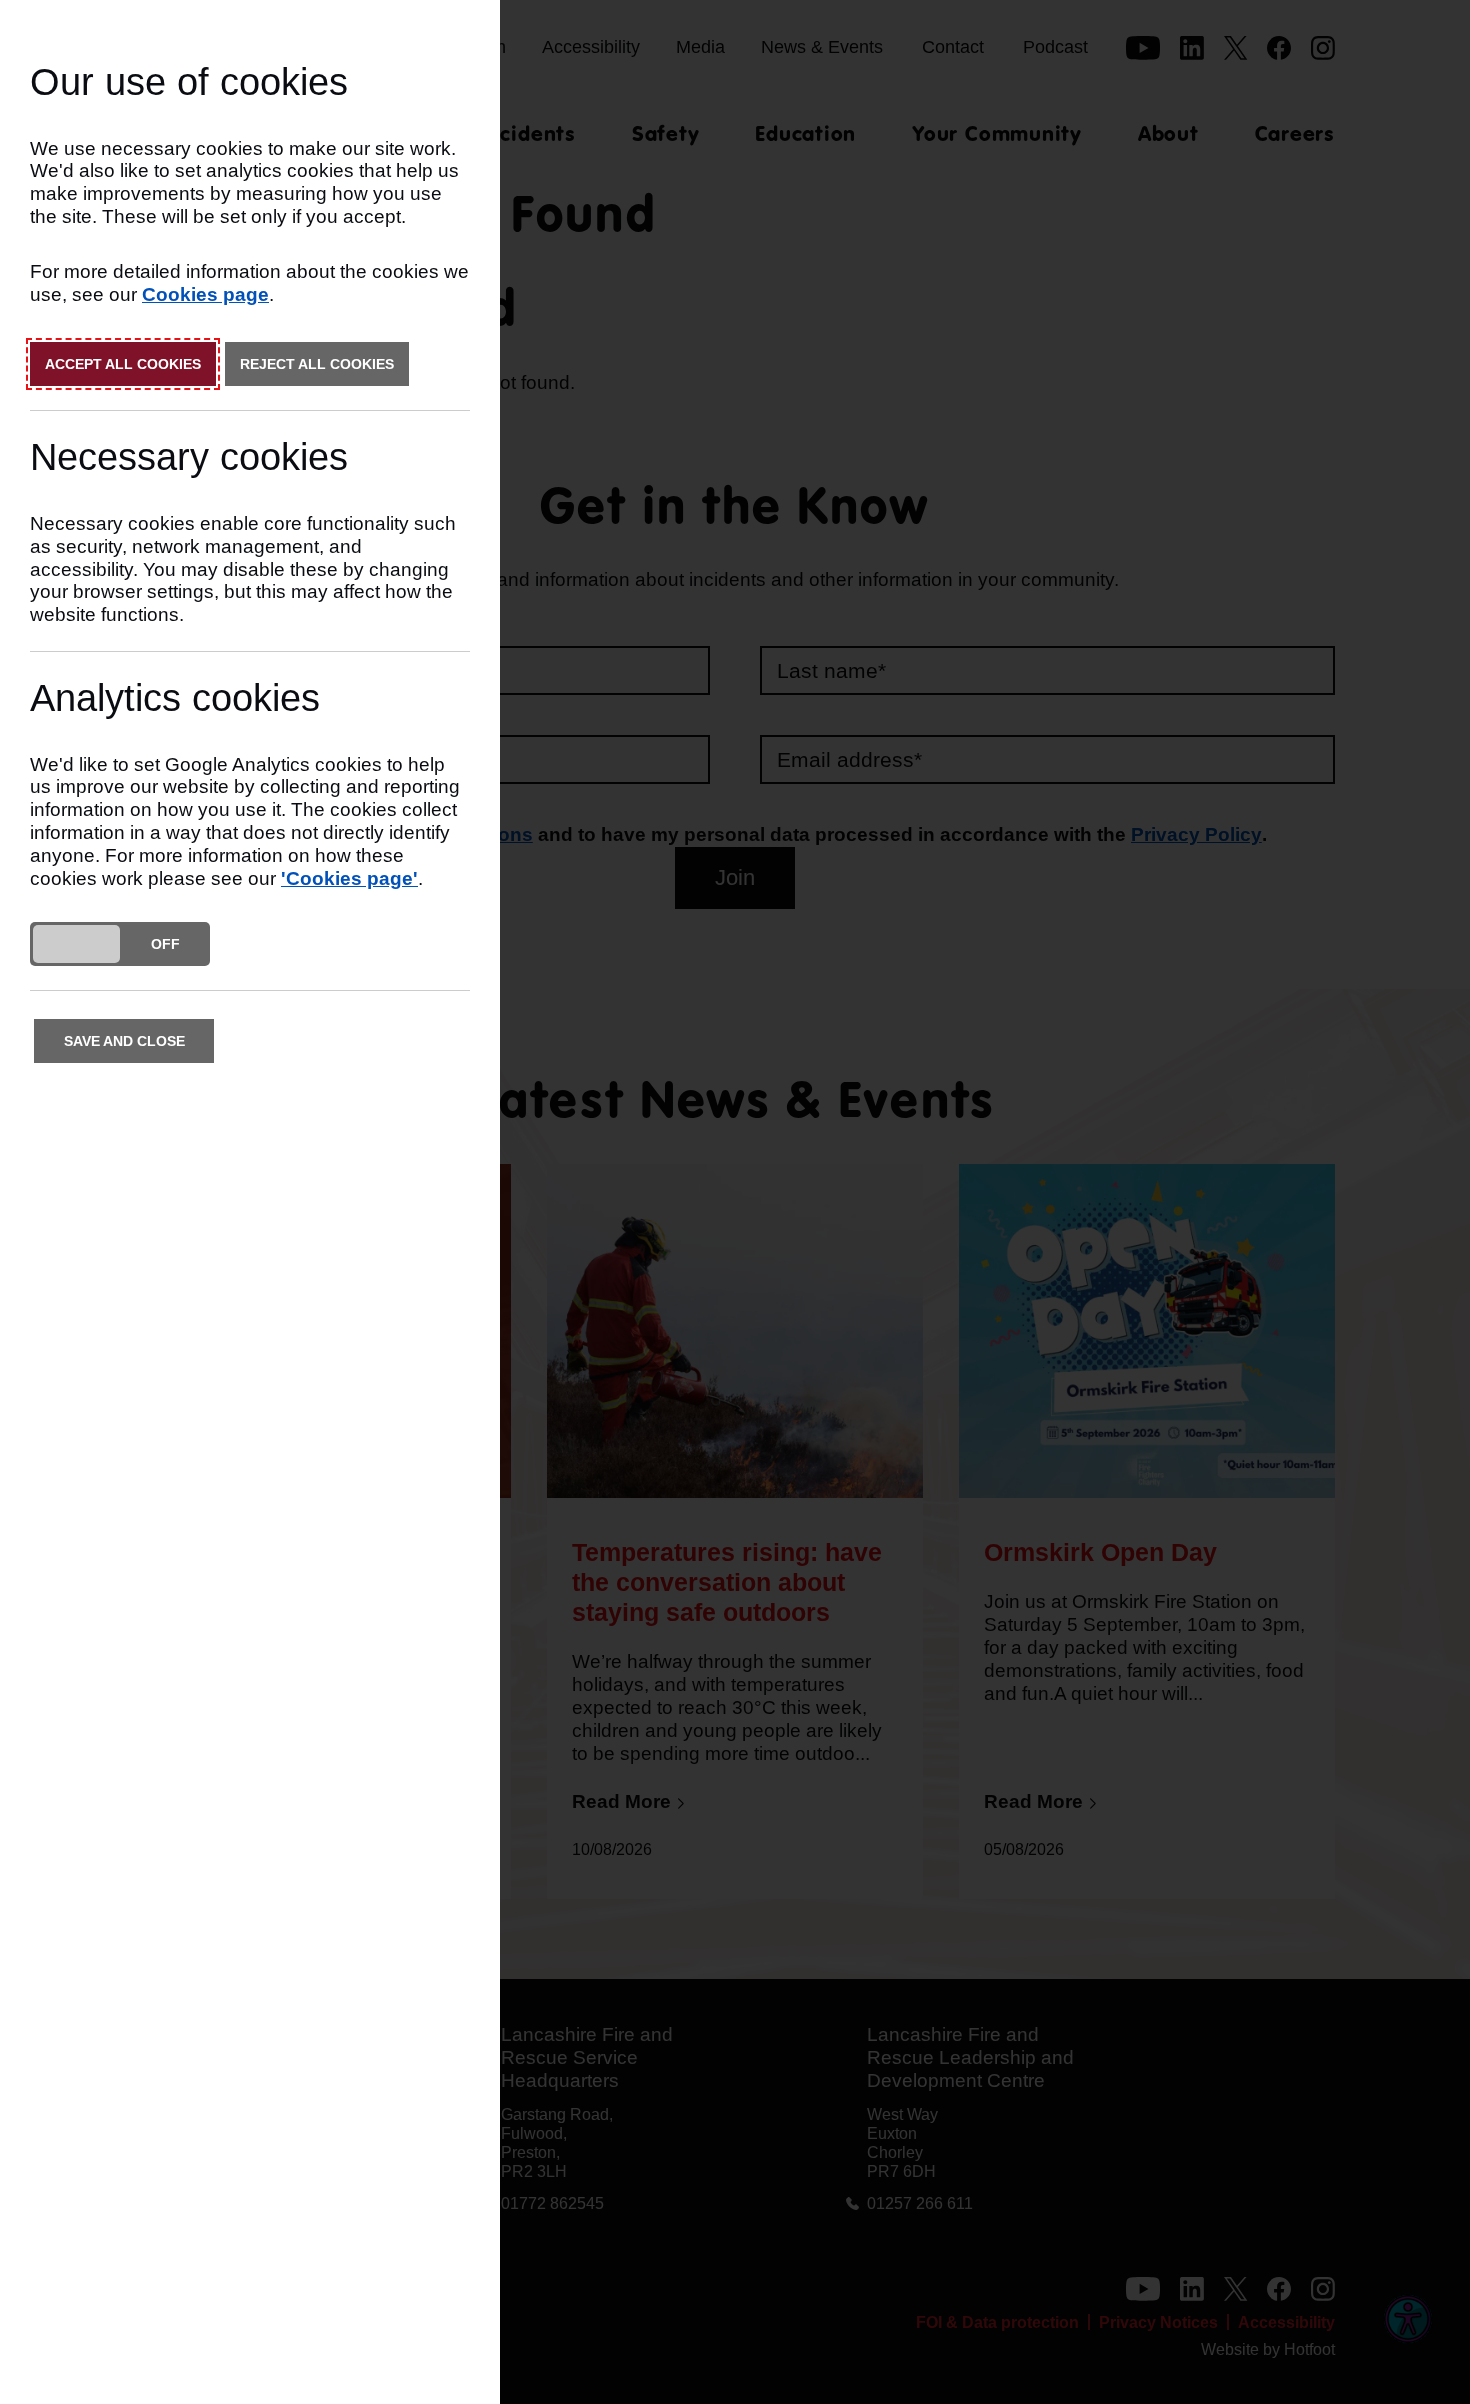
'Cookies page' (349, 878)
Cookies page (205, 294)
